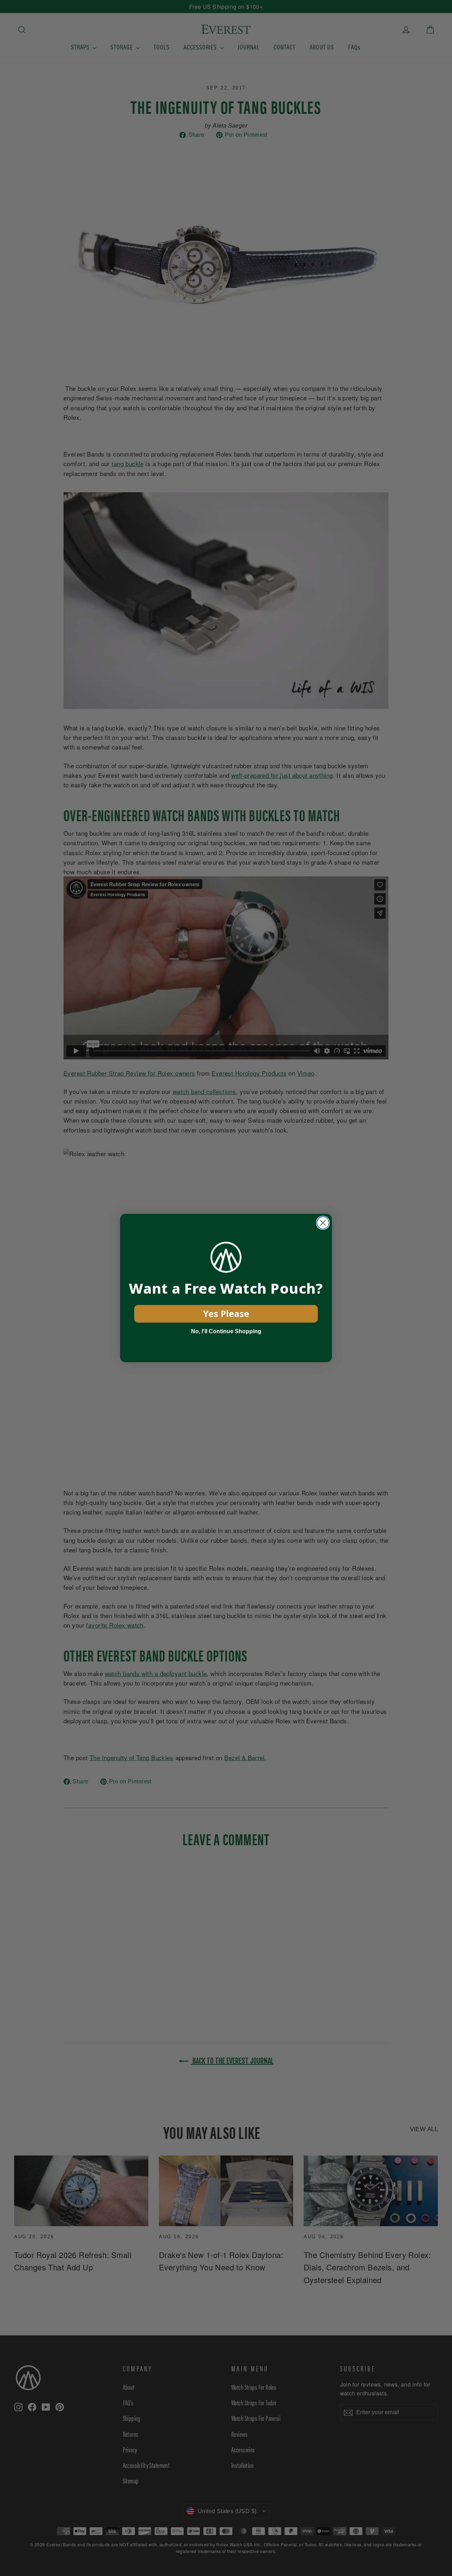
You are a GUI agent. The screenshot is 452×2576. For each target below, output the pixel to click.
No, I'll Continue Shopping (226, 1331)
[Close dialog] (323, 1223)
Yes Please (226, 1313)
